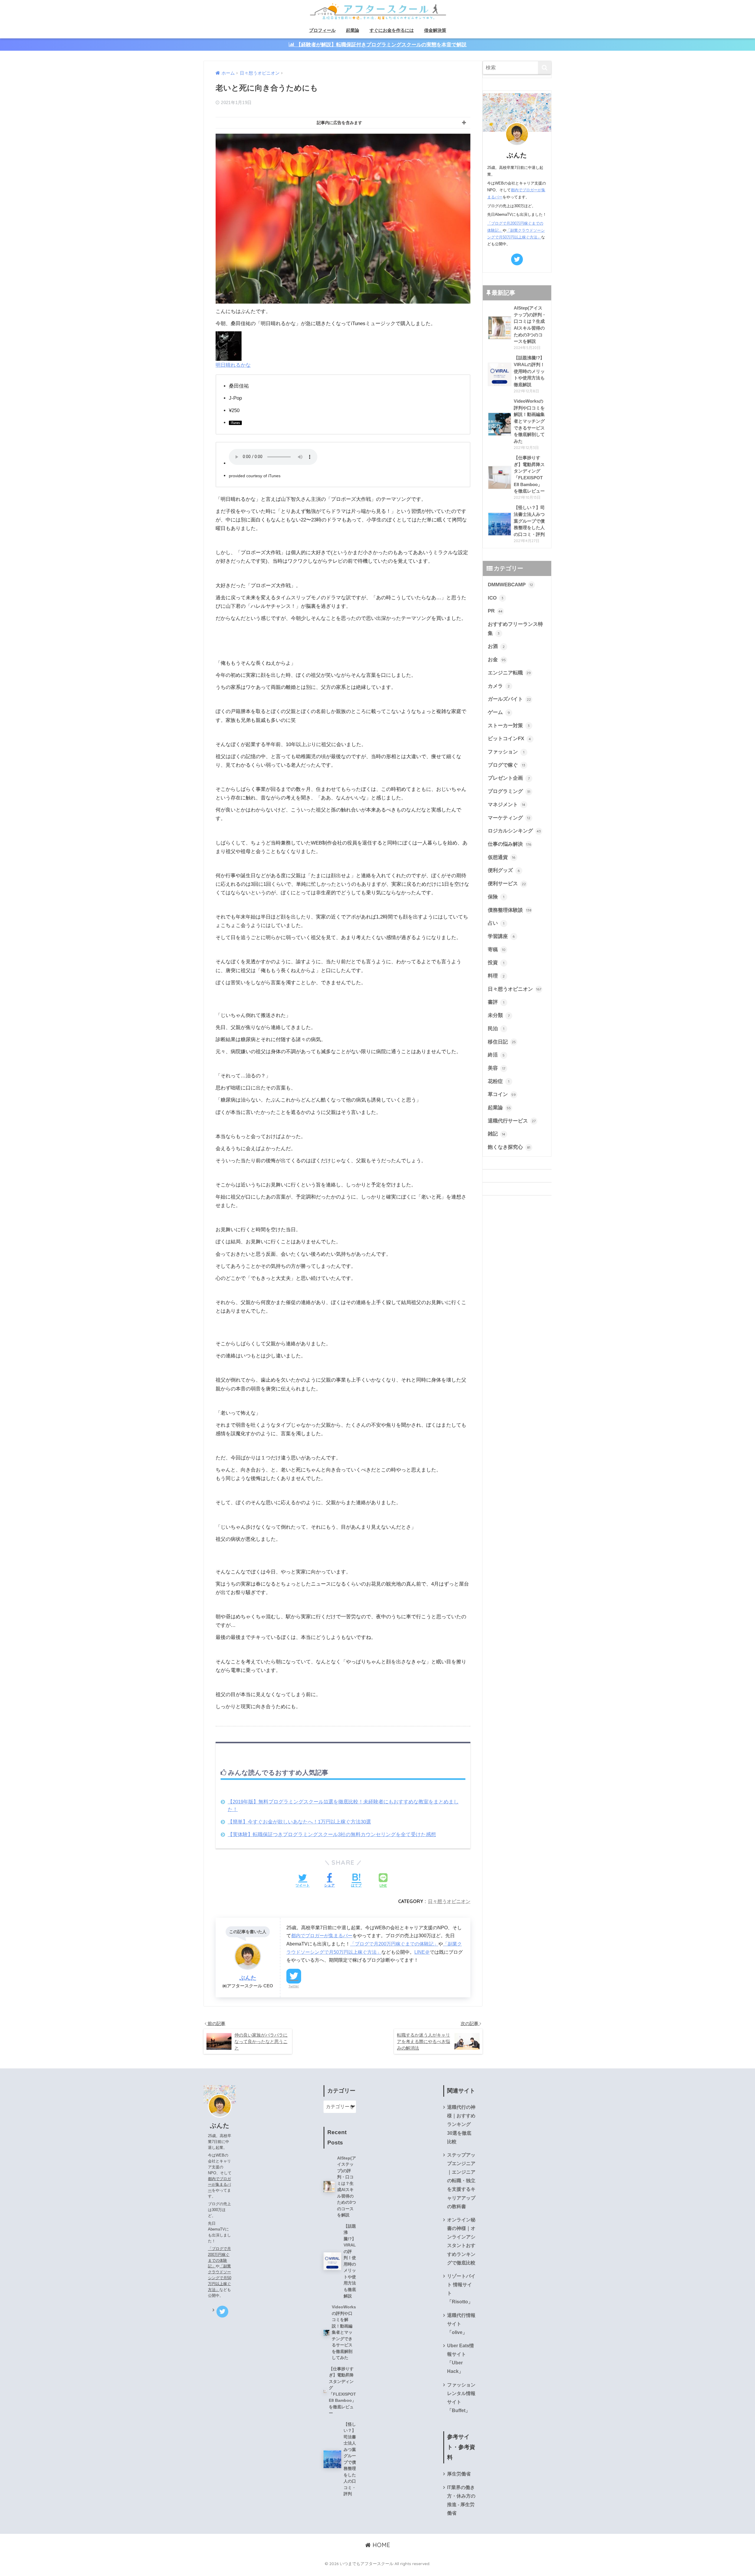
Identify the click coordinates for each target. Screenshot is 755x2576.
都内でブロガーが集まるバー (322, 1935)
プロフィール (322, 30)
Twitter (294, 1986)
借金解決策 (435, 30)
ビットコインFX (509, 739)
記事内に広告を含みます (339, 123)
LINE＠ (422, 1952)
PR (495, 611)
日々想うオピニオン (449, 1901)
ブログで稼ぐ (507, 765)
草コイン (502, 1094)
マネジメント (507, 805)
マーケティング (509, 818)
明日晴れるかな (233, 365)
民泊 (496, 1029)
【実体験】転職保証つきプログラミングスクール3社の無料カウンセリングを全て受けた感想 (332, 1835)
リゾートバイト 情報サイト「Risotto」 (461, 2289)
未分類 (499, 1015)
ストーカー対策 (509, 726)
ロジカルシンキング (514, 831)
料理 (496, 976)
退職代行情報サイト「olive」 (461, 2324)
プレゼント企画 (509, 778)
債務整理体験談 (510, 910)
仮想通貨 (502, 857)
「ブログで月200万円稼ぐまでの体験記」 (394, 1944)
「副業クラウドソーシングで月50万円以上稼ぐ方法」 (220, 2278)
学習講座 (501, 936)
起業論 (353, 30)
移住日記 (502, 1042)
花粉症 (499, 1081)
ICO (496, 598)
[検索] (545, 68)
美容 (497, 1068)
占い (496, 923)
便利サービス (507, 884)
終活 (496, 1055)
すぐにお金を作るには (392, 30)
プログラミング (509, 791)
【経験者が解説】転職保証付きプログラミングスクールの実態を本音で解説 (381, 45)
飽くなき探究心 (509, 1147)
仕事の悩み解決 (510, 844)
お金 (497, 660)
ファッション (506, 752)
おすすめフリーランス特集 (515, 629)
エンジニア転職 (509, 673)
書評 (496, 1002)
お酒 (496, 646)
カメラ (499, 686)
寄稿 (497, 950)
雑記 (497, 1134)
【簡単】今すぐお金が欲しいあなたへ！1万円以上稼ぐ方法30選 (299, 1822)
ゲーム (499, 712)
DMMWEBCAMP (511, 585)
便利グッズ (504, 870)
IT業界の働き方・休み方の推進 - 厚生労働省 (461, 2500)
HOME (380, 2545)
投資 (496, 963)
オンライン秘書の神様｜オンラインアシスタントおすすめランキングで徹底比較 (461, 2241)
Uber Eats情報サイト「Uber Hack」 (461, 2358)
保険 (496, 897)
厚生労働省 (459, 2474)
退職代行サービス (512, 1121)
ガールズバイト (509, 699)
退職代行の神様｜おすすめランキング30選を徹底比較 (461, 2124)
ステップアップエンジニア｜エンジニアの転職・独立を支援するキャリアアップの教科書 (461, 2181)
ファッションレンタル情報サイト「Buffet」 (461, 2398)
